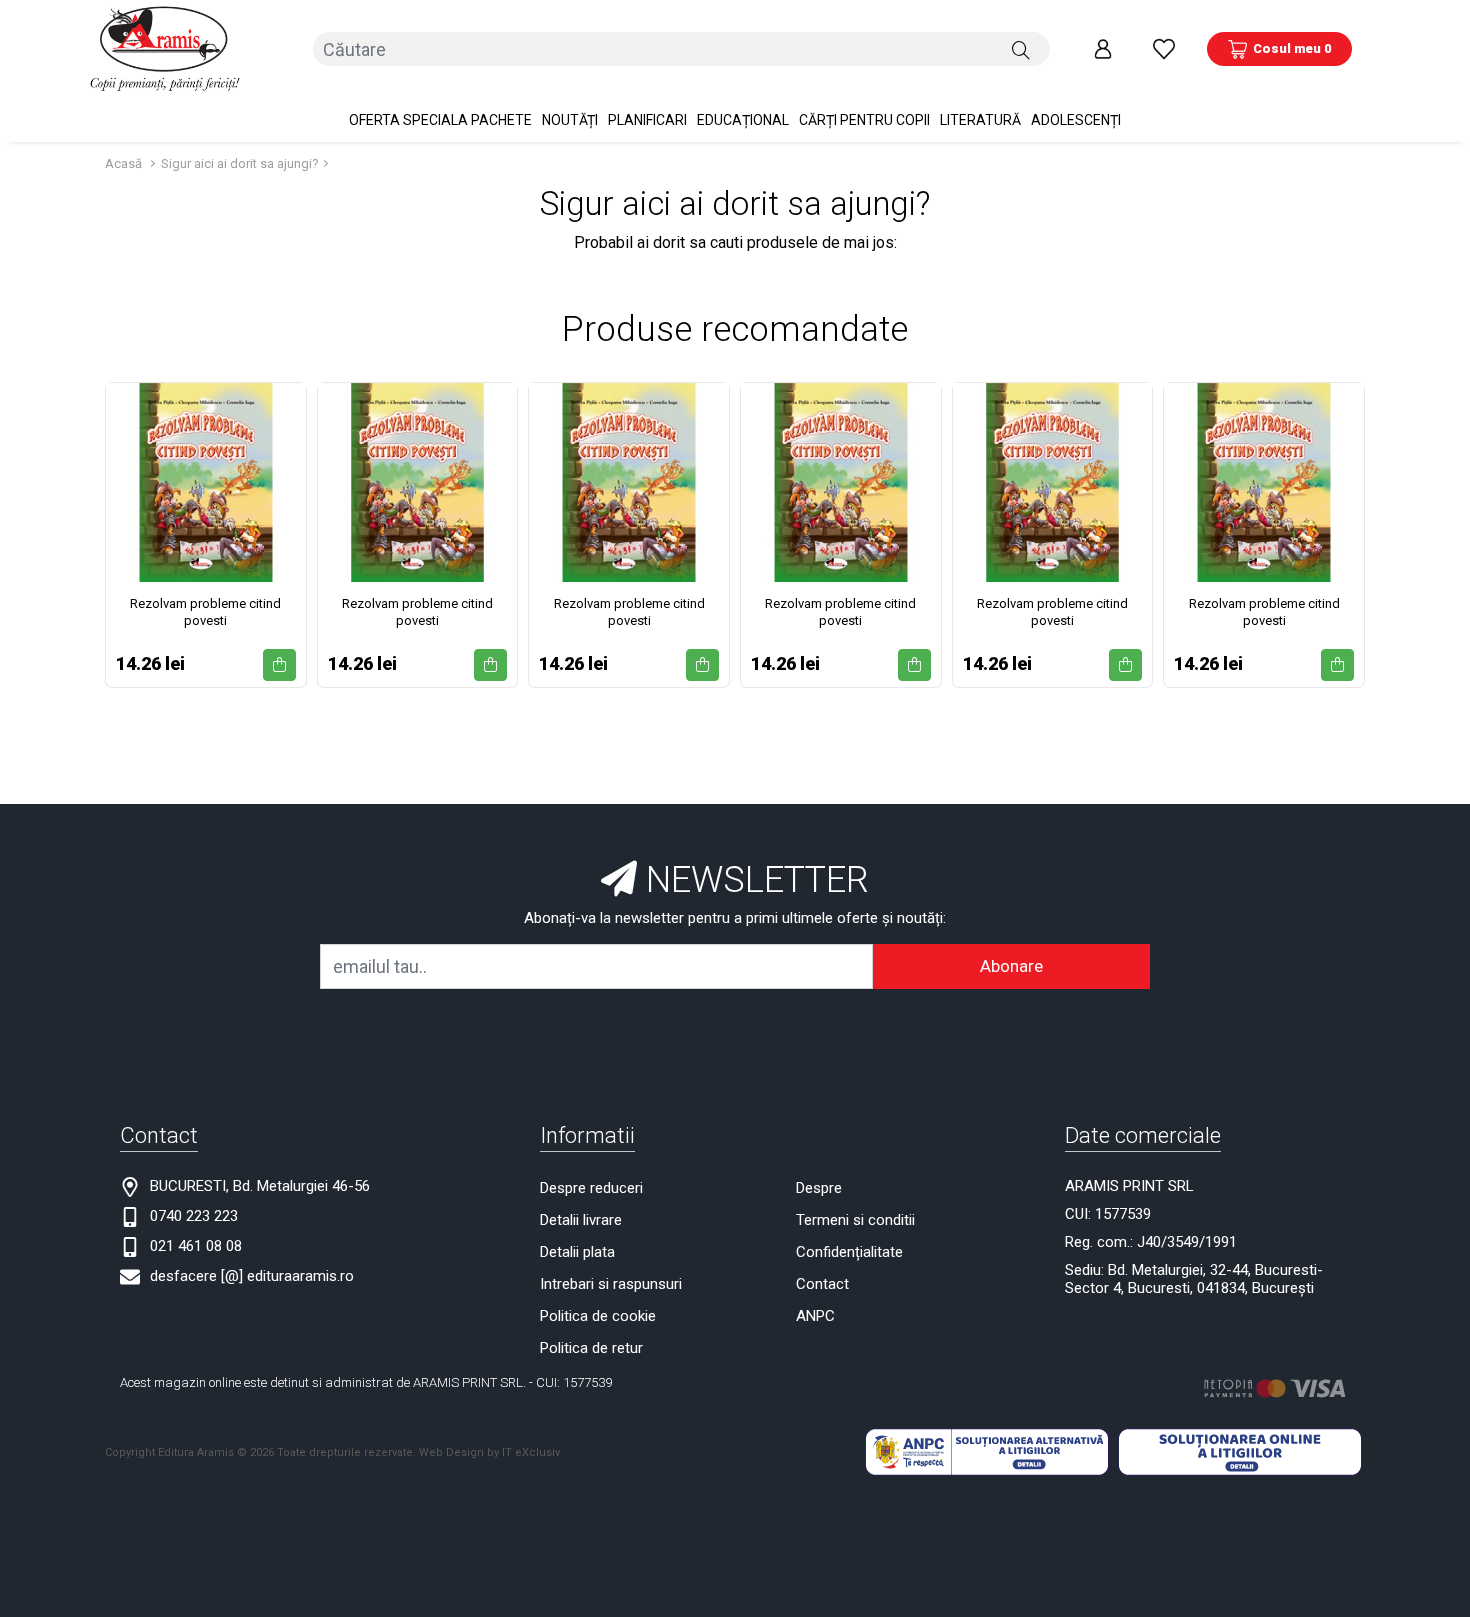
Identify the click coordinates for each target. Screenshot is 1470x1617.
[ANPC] (987, 1451)
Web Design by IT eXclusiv (489, 1452)
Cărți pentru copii (864, 120)
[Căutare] (1021, 49)
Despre (819, 1188)
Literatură (980, 120)
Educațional (743, 120)
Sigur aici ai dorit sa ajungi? (240, 163)
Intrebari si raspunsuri (611, 1284)
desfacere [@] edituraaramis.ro (252, 1276)
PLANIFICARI (647, 120)
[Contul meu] (1103, 48)
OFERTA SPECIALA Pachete (440, 120)
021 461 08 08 (196, 1246)
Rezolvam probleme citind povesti (205, 612)
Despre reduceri (591, 1188)
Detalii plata (577, 1252)
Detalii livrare (581, 1220)
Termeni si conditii (855, 1220)
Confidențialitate (849, 1252)
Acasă (123, 163)
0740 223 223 (194, 1216)
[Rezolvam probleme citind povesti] (206, 483)
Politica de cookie (598, 1316)
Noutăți (570, 120)
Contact (822, 1284)
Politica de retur (591, 1348)
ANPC (815, 1316)
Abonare (1011, 966)
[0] (1164, 48)
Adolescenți (1076, 120)
